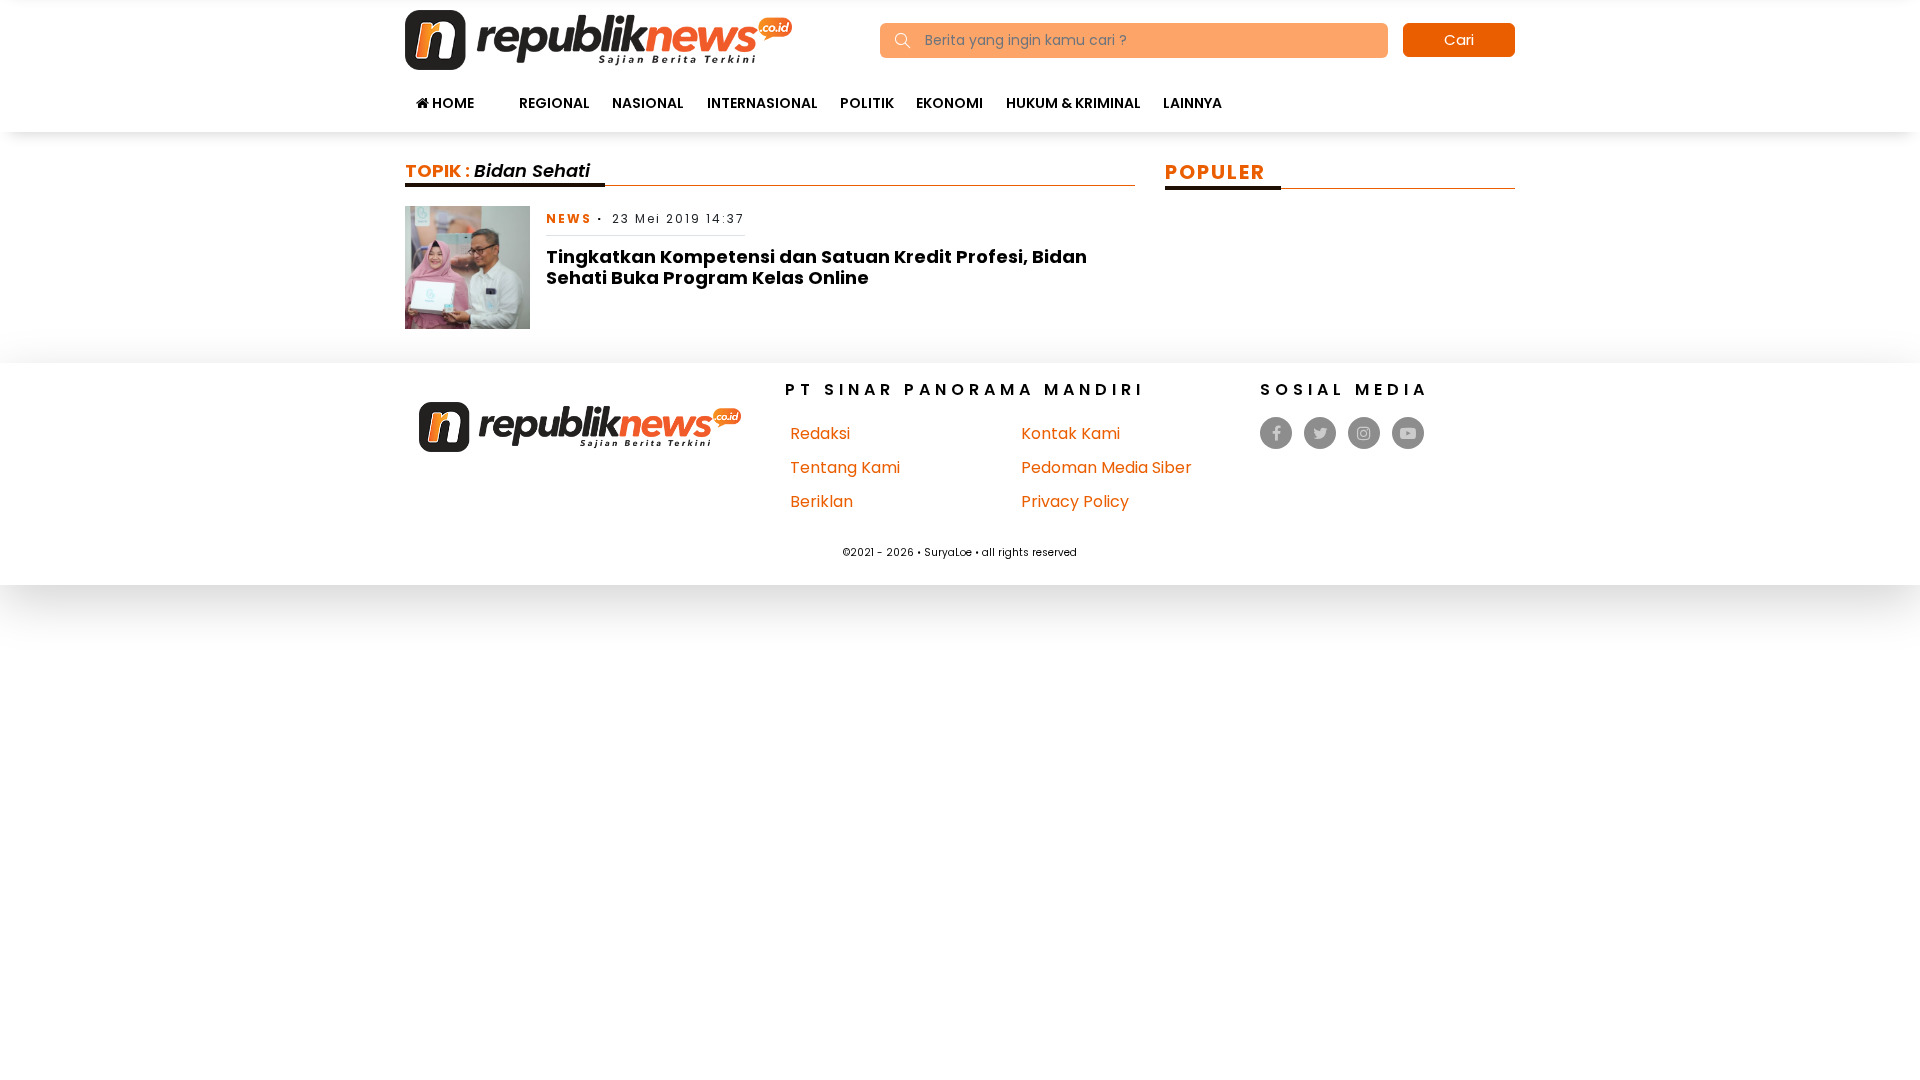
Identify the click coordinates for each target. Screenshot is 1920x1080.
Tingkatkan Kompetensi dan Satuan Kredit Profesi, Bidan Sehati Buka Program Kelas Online (816, 267)
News (569, 218)
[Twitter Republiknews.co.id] (1320, 433)
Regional (554, 103)
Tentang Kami (845, 467)
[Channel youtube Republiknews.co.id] (1408, 433)
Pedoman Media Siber (1106, 467)
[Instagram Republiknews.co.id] (1364, 433)
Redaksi (820, 433)
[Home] (598, 38)
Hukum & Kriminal (1073, 103)
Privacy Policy (1075, 501)
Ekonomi (949, 103)
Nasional (648, 103)
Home (451, 103)
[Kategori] (496, 93)
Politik (867, 103)
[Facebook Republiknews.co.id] (1276, 433)
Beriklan (821, 501)
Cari (1459, 39)
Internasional (762, 103)
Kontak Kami (1070, 433)
